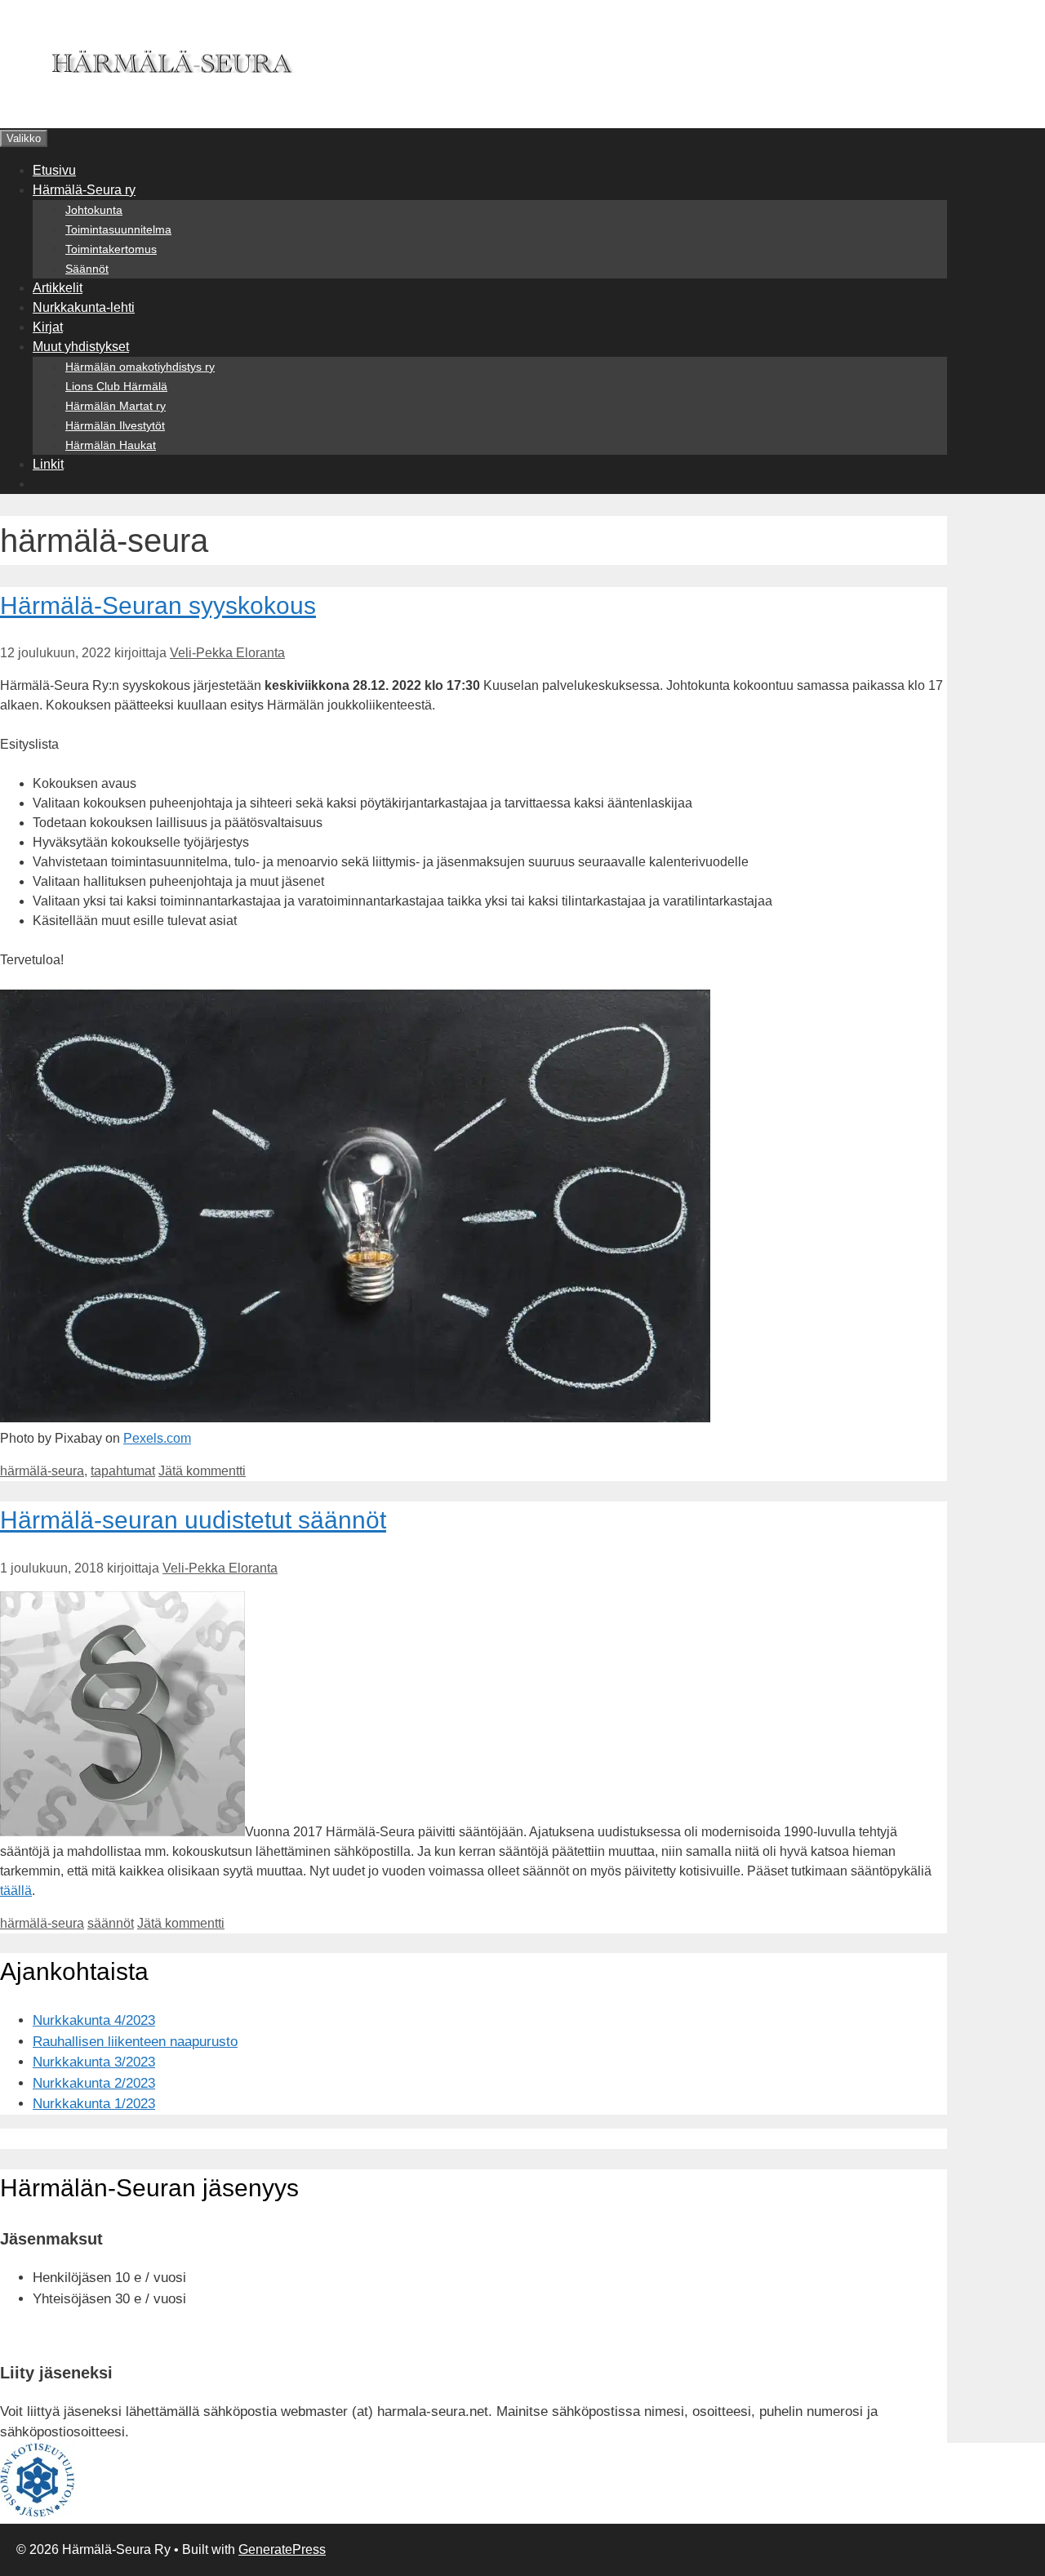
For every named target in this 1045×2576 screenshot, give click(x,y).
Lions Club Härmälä (116, 386)
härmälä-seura (42, 1471)
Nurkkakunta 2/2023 (94, 2083)
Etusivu (54, 170)
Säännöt (87, 269)
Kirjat (48, 327)
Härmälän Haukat (111, 445)
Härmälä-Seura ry (84, 190)
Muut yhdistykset (81, 347)
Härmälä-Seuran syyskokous (158, 605)
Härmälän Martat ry (116, 406)
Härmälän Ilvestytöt (115, 425)
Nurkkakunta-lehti (84, 307)
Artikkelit (58, 288)
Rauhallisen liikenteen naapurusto (135, 2042)
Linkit (48, 464)
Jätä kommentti (202, 1471)
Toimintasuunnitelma (118, 229)
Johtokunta (94, 210)
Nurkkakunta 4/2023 (94, 2020)
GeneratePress (282, 2549)
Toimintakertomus (111, 249)
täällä (16, 1891)
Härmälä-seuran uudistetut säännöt (193, 1520)
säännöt (111, 1923)
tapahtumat (123, 1471)
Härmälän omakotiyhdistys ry (140, 367)
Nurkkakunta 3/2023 (94, 2062)
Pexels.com (157, 1438)
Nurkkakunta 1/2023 (94, 2104)
